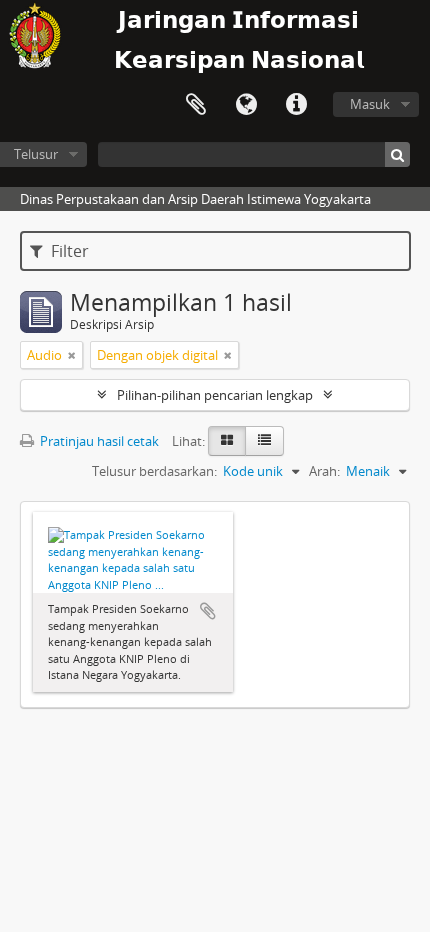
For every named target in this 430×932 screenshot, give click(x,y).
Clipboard (196, 105)
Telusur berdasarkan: (154, 471)
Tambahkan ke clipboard (208, 611)
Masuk (370, 104)
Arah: (324, 471)
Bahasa (246, 105)
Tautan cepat (296, 105)
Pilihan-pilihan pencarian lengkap (215, 395)
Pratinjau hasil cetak (98, 441)
